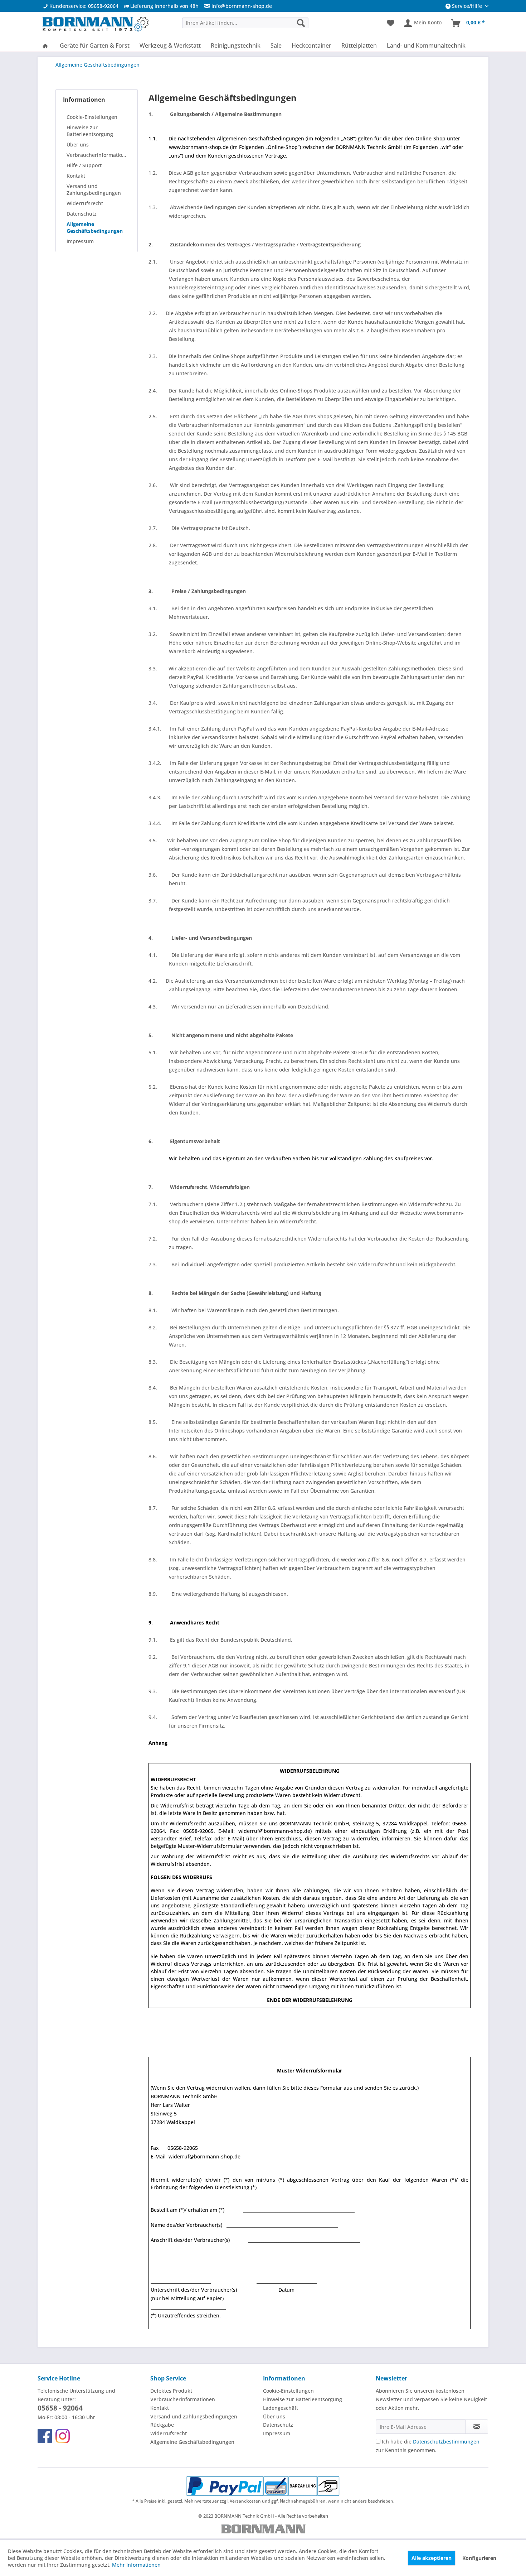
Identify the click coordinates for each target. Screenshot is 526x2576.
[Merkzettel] (391, 23)
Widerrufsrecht (85, 203)
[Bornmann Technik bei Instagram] (63, 2436)
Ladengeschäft (281, 2408)
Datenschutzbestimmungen (446, 2442)
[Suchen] (301, 23)
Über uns (78, 145)
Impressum (80, 241)
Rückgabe (162, 2425)
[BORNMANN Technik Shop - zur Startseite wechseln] (95, 25)
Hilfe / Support (84, 165)
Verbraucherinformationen (98, 155)
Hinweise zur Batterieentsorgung (90, 131)
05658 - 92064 (60, 2408)
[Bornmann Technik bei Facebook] (45, 2436)
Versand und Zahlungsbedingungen (94, 189)
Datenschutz (82, 214)
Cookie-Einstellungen (92, 117)
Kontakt (76, 176)
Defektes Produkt (171, 2391)
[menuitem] (235, 6)
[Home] (45, 45)
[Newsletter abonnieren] (477, 2427)
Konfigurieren (479, 2558)
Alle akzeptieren (432, 2558)
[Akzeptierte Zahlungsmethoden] (263, 2486)
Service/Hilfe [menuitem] (467, 6)
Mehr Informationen (136, 2565)
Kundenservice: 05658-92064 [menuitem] (83, 6)
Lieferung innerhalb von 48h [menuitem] (164, 6)
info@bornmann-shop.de (242, 6)
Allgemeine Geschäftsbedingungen (95, 227)
